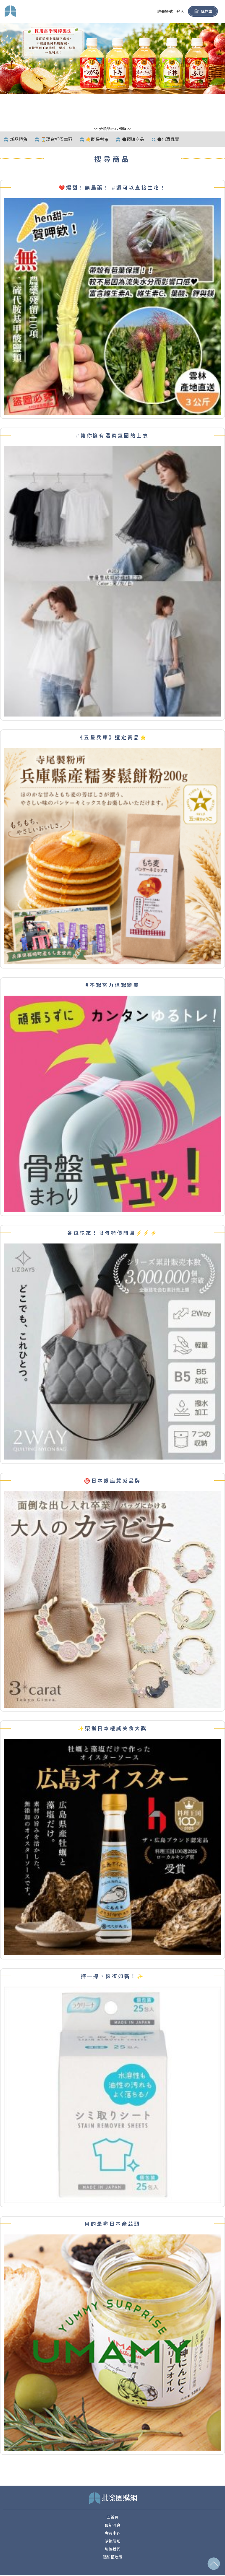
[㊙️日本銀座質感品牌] (113, 1599)
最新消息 (113, 2525)
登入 (180, 11)
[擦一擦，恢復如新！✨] (113, 2094)
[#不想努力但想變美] (113, 1103)
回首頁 (113, 2517)
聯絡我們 (113, 2549)
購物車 (207, 11)
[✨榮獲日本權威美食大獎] (113, 1846)
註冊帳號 (165, 11)
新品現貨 (19, 139)
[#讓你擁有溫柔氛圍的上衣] (113, 581)
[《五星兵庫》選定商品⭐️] (113, 856)
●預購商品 (133, 139)
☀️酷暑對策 (97, 139)
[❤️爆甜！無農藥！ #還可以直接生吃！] (113, 306)
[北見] (113, 58)
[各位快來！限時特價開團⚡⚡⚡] (113, 1351)
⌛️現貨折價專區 (57, 139)
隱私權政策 (113, 2557)
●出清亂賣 (168, 139)
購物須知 (113, 2541)
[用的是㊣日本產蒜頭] (113, 2342)
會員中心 (113, 2533)
